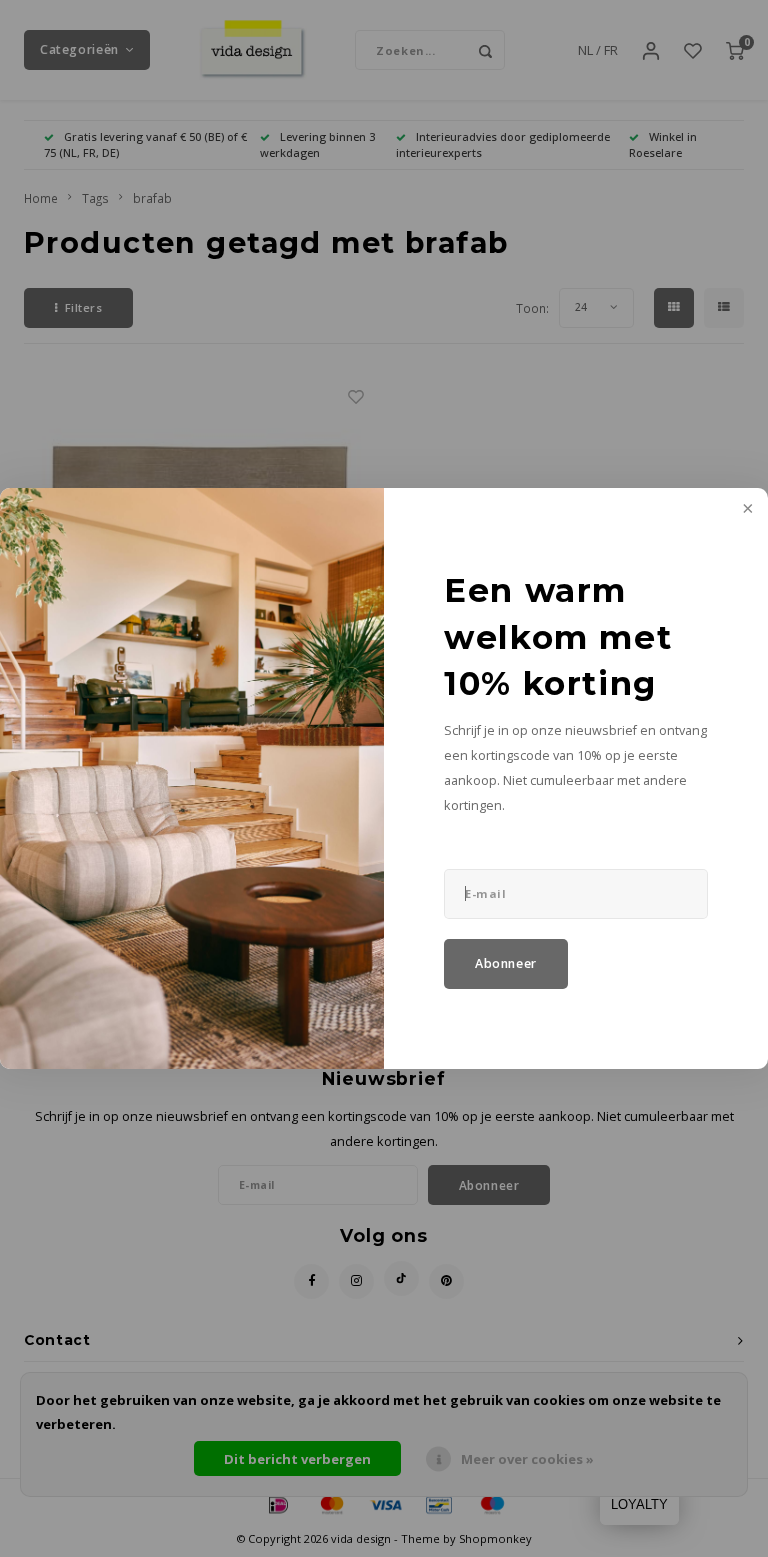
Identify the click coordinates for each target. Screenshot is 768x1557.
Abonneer (506, 963)
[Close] (746, 510)
